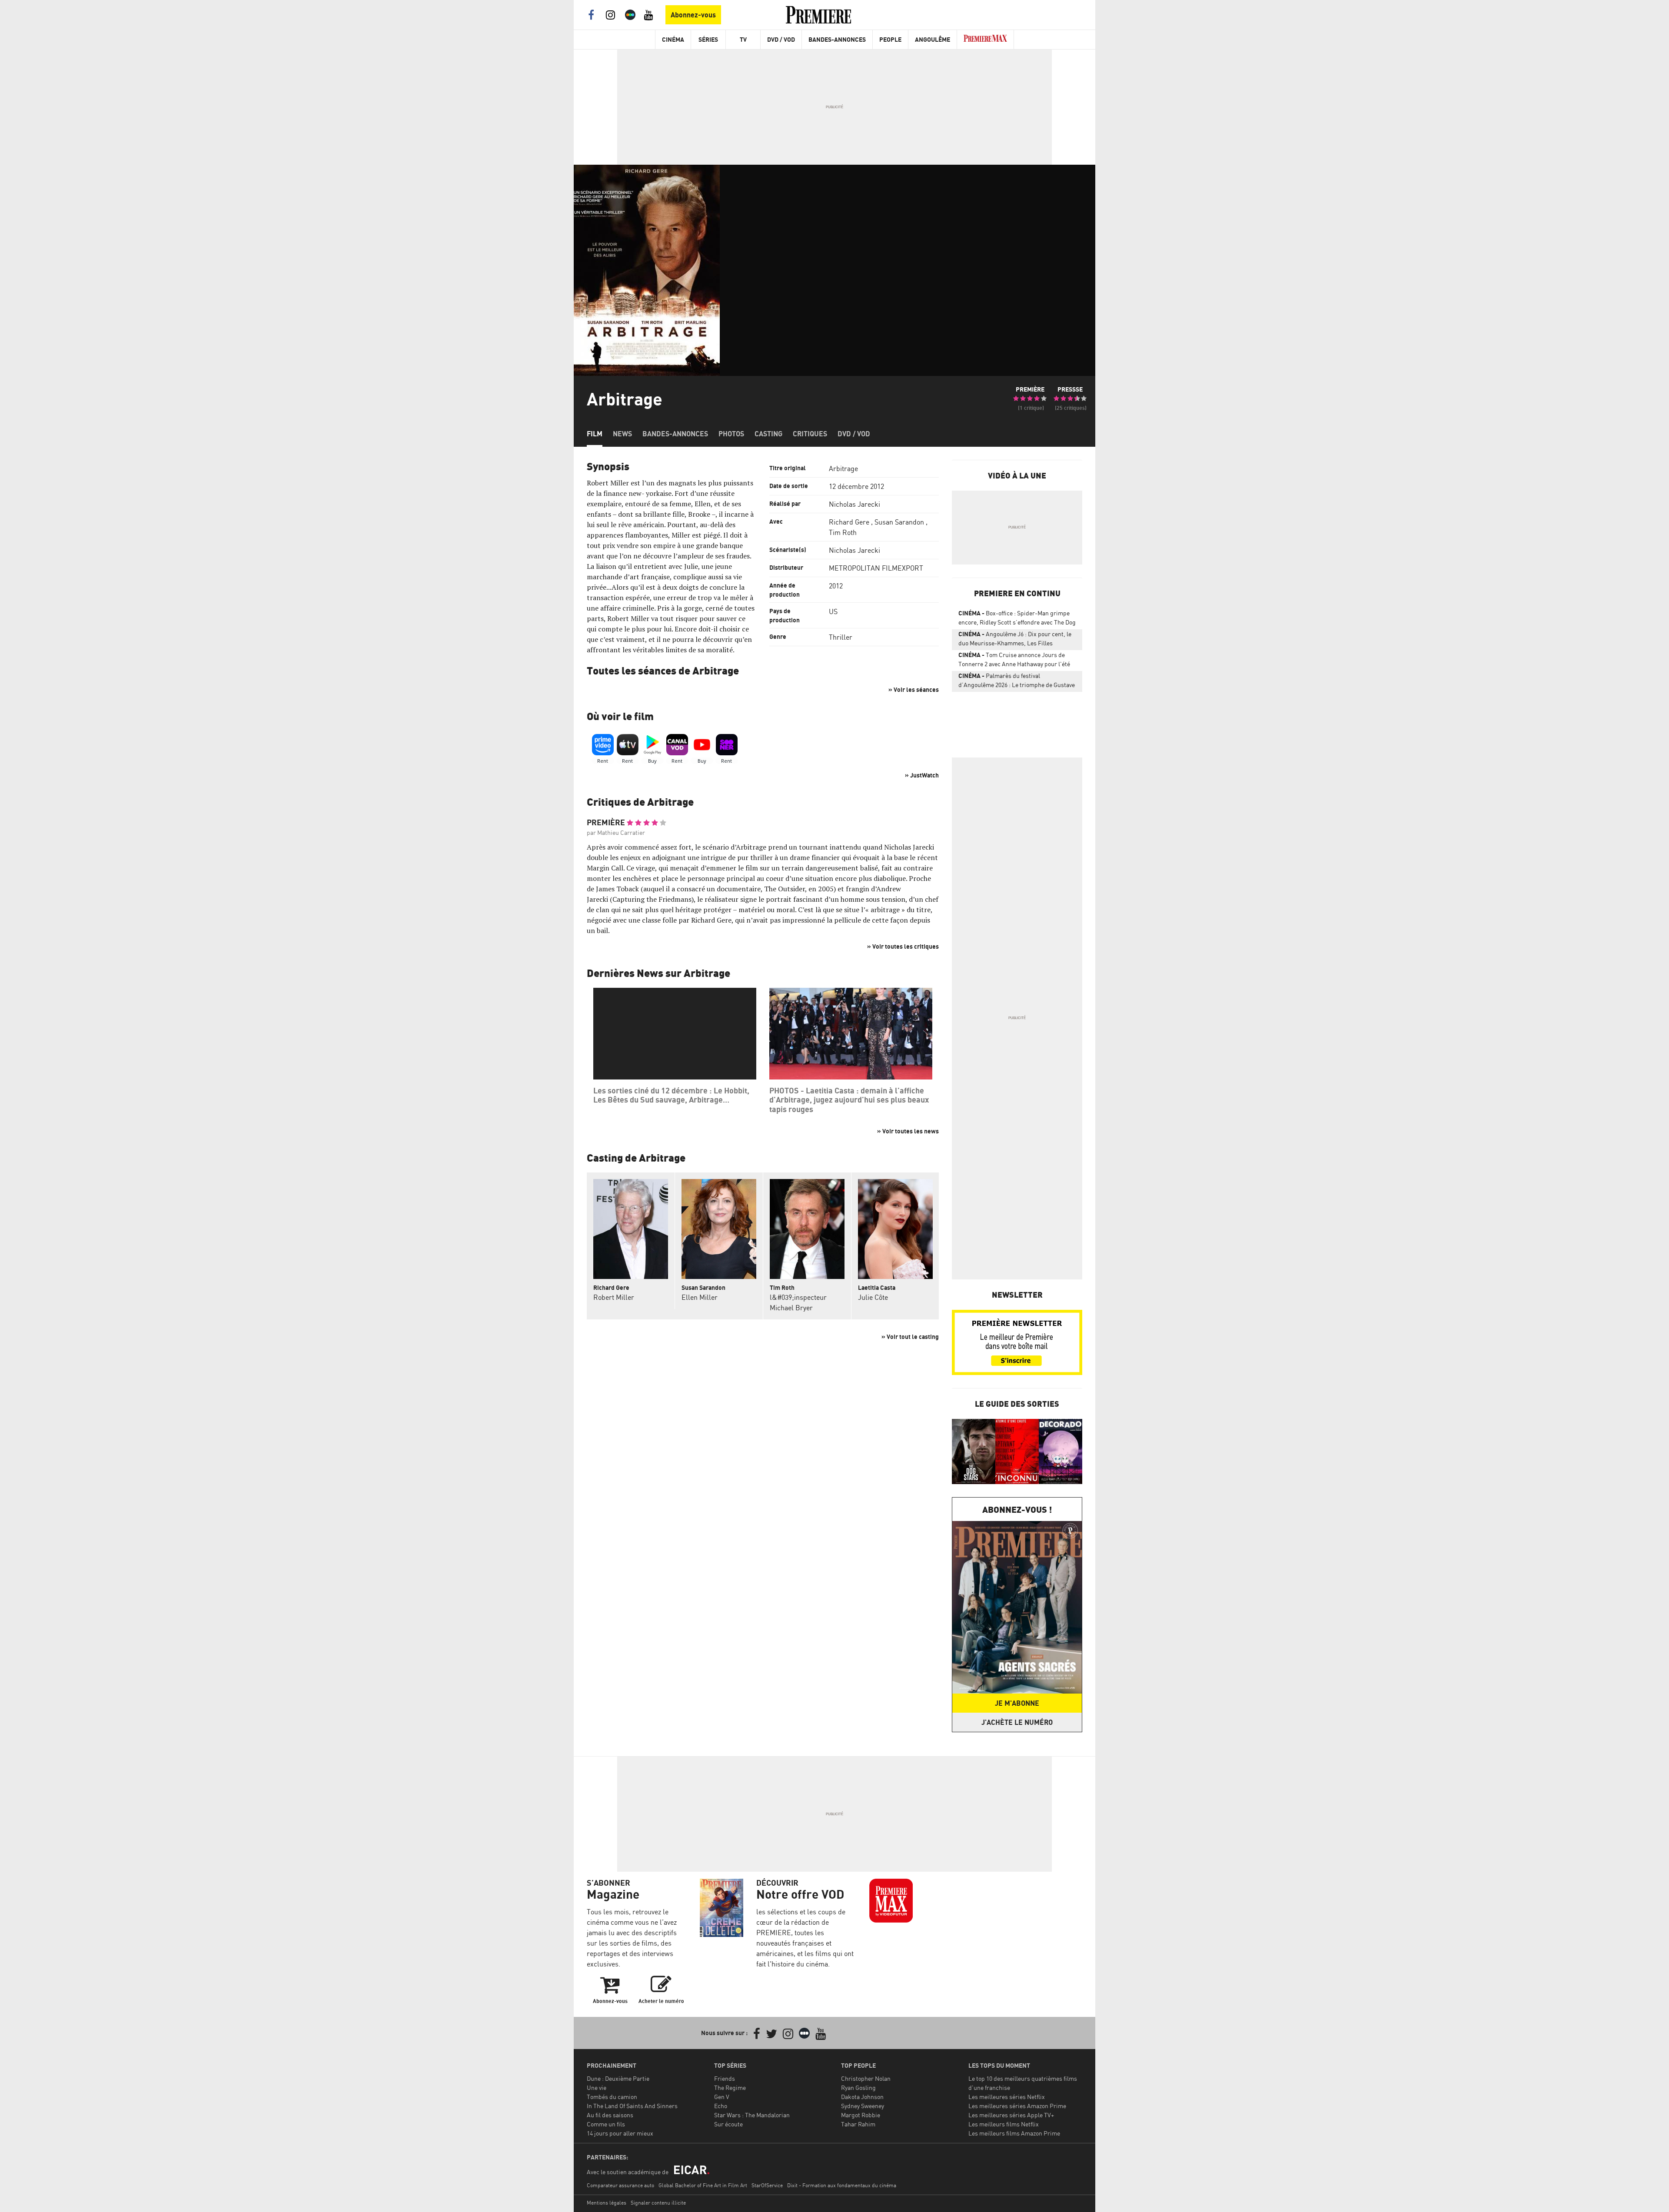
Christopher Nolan (866, 2078)
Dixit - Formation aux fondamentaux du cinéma (842, 2185)
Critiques (810, 434)
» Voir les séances (914, 689)
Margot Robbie (861, 2115)
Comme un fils (606, 2124)
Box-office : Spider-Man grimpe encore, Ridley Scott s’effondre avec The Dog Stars (1017, 619)
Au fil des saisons (610, 2115)
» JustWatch (922, 775)
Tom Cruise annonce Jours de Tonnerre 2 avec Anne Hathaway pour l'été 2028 (1014, 661)
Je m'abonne (1017, 1703)
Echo (721, 2106)
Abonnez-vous (693, 15)
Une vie (597, 2087)
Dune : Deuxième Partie (618, 2078)
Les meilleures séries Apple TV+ (1011, 2115)
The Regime (730, 2087)
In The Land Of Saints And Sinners (632, 2106)
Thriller (841, 637)
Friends (725, 2078)
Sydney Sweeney (863, 2106)
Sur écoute (728, 2124)
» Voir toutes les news (908, 1131)
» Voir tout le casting (910, 1337)
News (622, 434)
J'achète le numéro (1017, 1722)
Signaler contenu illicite (658, 2203)
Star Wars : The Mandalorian (752, 2115)
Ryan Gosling (858, 2087)
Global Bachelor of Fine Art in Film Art (703, 2185)
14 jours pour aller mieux (620, 2133)
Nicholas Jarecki (854, 504)
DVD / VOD (781, 39)
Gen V (722, 2097)
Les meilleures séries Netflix (1007, 2097)
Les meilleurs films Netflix (1004, 2124)
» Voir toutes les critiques (903, 946)
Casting (768, 434)
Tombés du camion (612, 2097)
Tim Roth (843, 532)
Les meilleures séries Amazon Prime (1017, 2106)
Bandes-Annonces (837, 39)
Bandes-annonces (675, 434)
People (890, 39)
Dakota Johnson (862, 2097)
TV (743, 39)
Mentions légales (607, 2203)
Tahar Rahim (858, 2124)
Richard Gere (849, 522)
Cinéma (673, 39)
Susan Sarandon (899, 522)
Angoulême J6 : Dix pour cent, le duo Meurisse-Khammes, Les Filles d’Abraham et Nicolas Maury (1015, 640)
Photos (731, 434)
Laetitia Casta (877, 1287)
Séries (708, 39)
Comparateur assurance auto (620, 2185)
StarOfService (767, 2185)
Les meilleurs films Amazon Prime (1014, 2133)
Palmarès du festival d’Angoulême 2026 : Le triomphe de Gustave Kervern (1017, 682)
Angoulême (933, 39)
